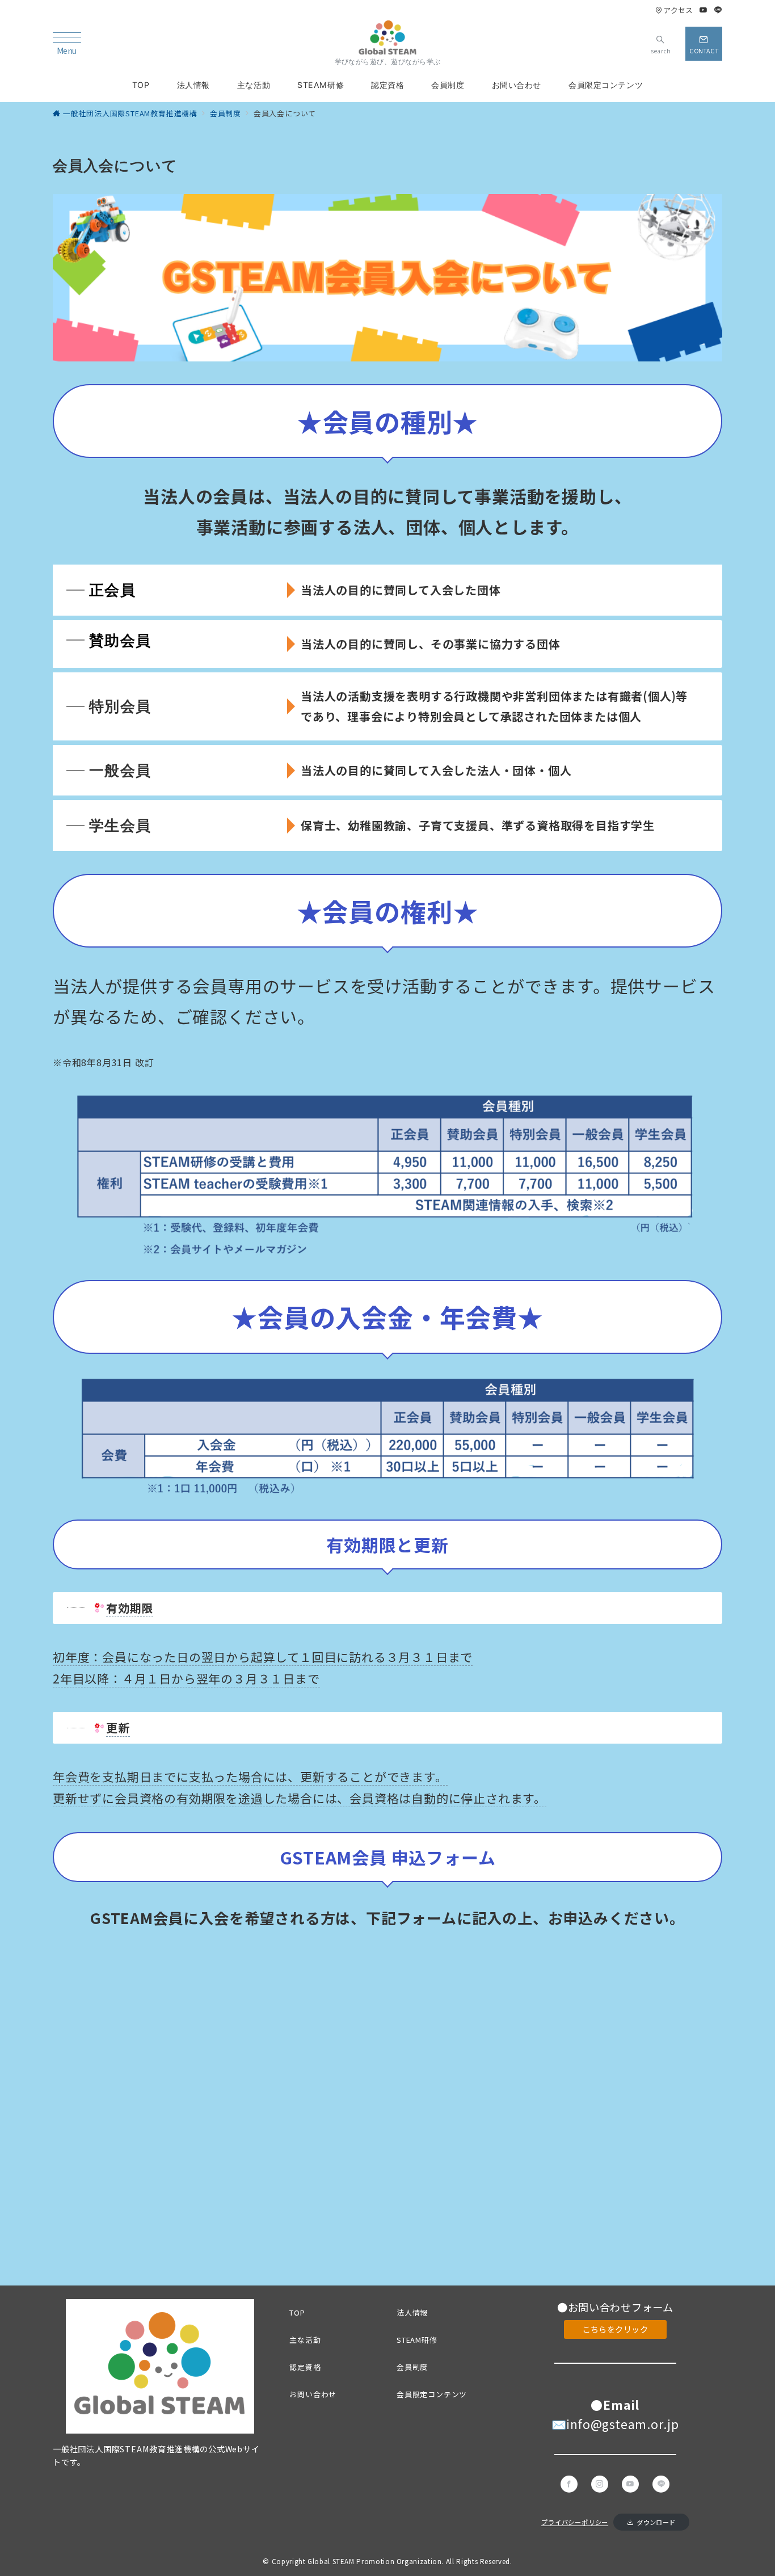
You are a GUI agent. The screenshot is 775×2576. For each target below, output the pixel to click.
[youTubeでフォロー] (630, 2484)
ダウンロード (656, 2522)
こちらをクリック (615, 2329)
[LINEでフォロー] (718, 10)
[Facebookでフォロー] (569, 2484)
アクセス (678, 10)
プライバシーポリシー (575, 2522)
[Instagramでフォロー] (600, 2484)
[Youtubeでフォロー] (704, 10)
